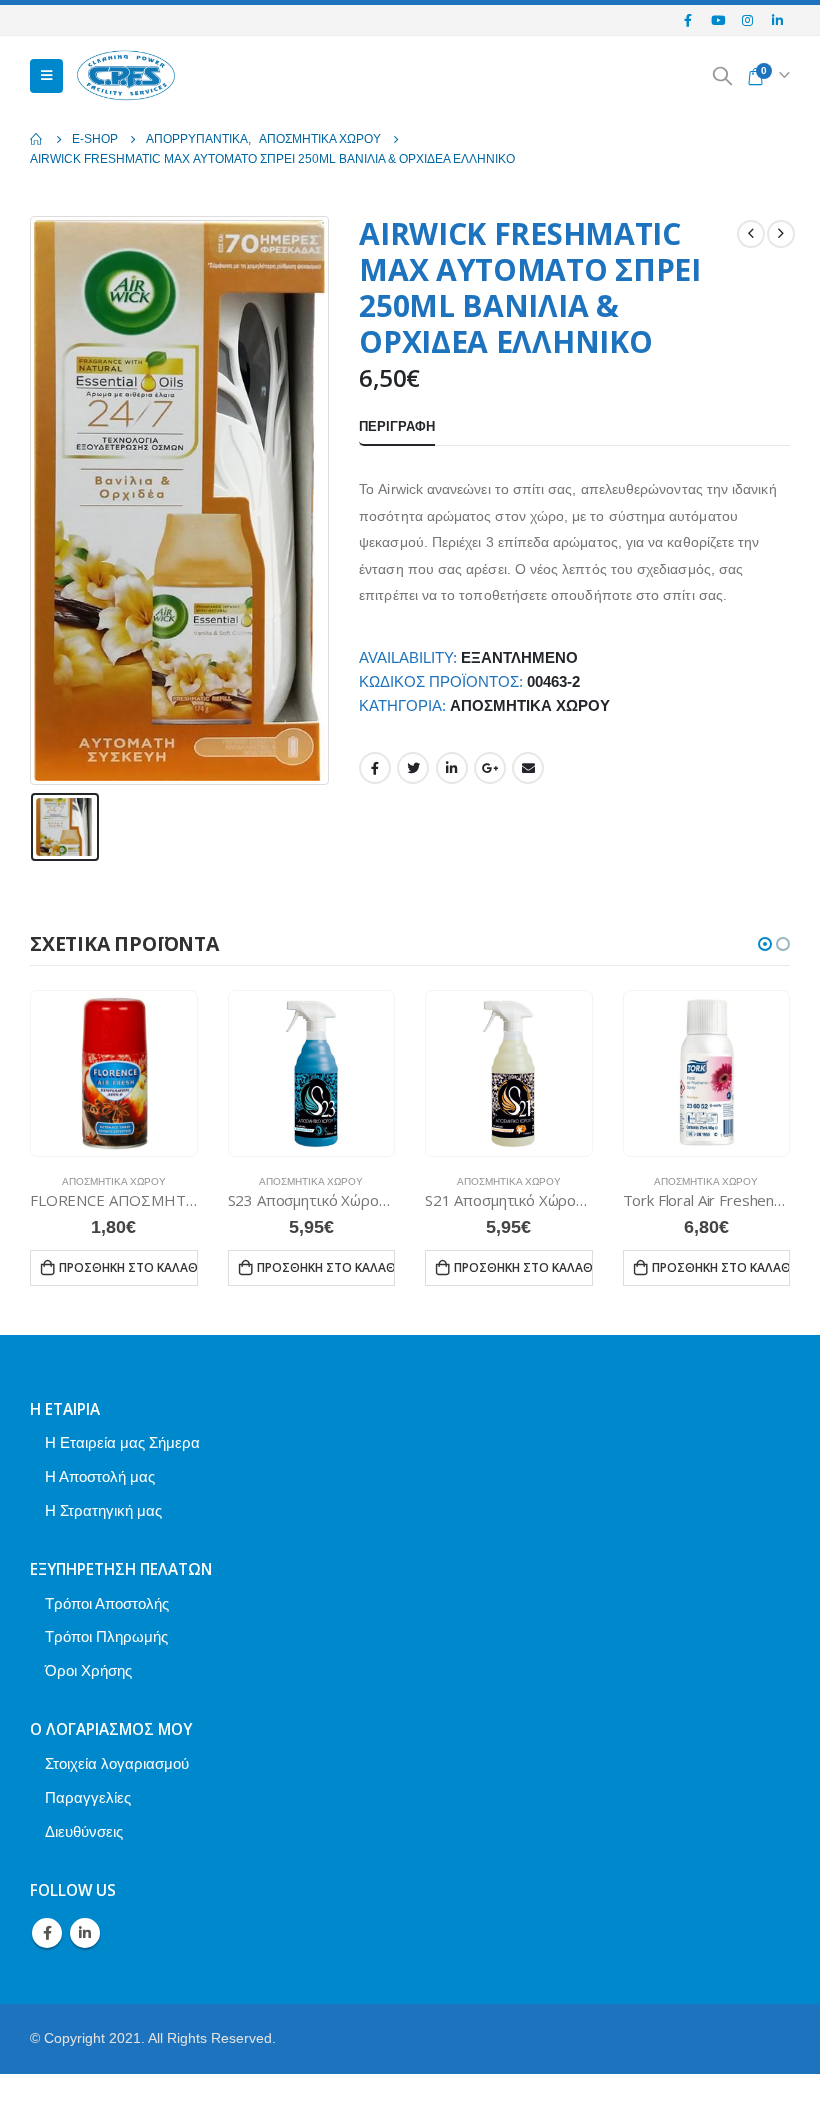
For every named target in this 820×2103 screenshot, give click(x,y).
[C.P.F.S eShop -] (126, 76)
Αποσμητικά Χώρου (530, 706)
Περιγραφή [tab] (397, 426)
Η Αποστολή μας (100, 1476)
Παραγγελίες (88, 1797)
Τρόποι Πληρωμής (106, 1636)
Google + (490, 768)
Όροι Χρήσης (88, 1670)
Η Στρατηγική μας (103, 1510)
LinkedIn (452, 768)
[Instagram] (748, 20)
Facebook (375, 768)
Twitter (413, 768)
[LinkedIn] (777, 20)
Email (528, 768)
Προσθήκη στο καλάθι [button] (128, 1267)
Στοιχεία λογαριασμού (117, 1763)
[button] (765, 944)
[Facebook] (689, 20)
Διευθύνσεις (84, 1831)
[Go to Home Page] (37, 139)
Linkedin (85, 1933)
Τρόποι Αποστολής (107, 1603)
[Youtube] (718, 20)
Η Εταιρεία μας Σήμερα (122, 1442)
